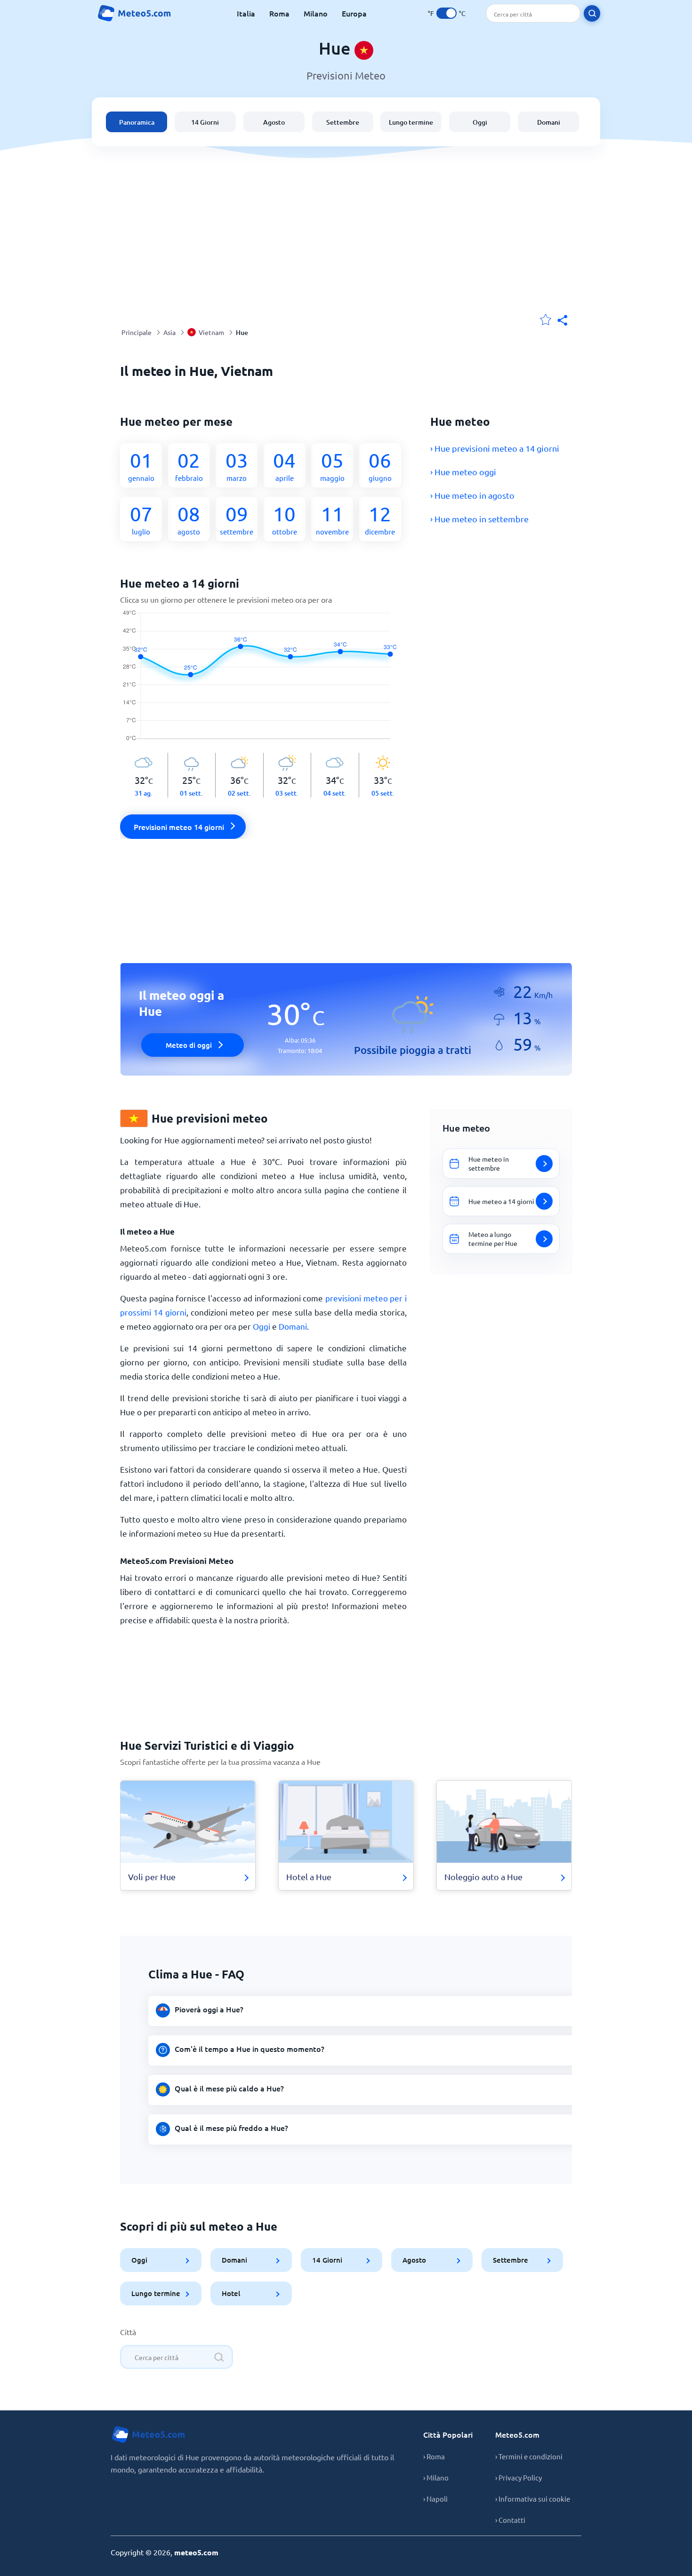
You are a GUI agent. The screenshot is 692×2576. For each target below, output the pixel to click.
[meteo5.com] (134, 13)
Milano (316, 13)
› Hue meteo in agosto (472, 495)
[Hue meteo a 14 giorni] (263, 681)
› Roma (434, 2456)
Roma (279, 13)
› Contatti (510, 2520)
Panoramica (137, 122)
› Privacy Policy (519, 2477)
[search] (592, 13)
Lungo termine (411, 122)
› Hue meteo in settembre (479, 519)
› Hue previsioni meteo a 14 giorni (495, 448)
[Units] (447, 13)
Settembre (343, 122)
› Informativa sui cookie (533, 2499)
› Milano (436, 2477)
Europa (354, 13)
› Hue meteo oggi (463, 472)
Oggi (480, 122)
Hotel (231, 2293)
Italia (246, 13)
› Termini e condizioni (529, 2456)
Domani (549, 122)
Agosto (274, 122)
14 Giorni (205, 122)
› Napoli (435, 2499)
